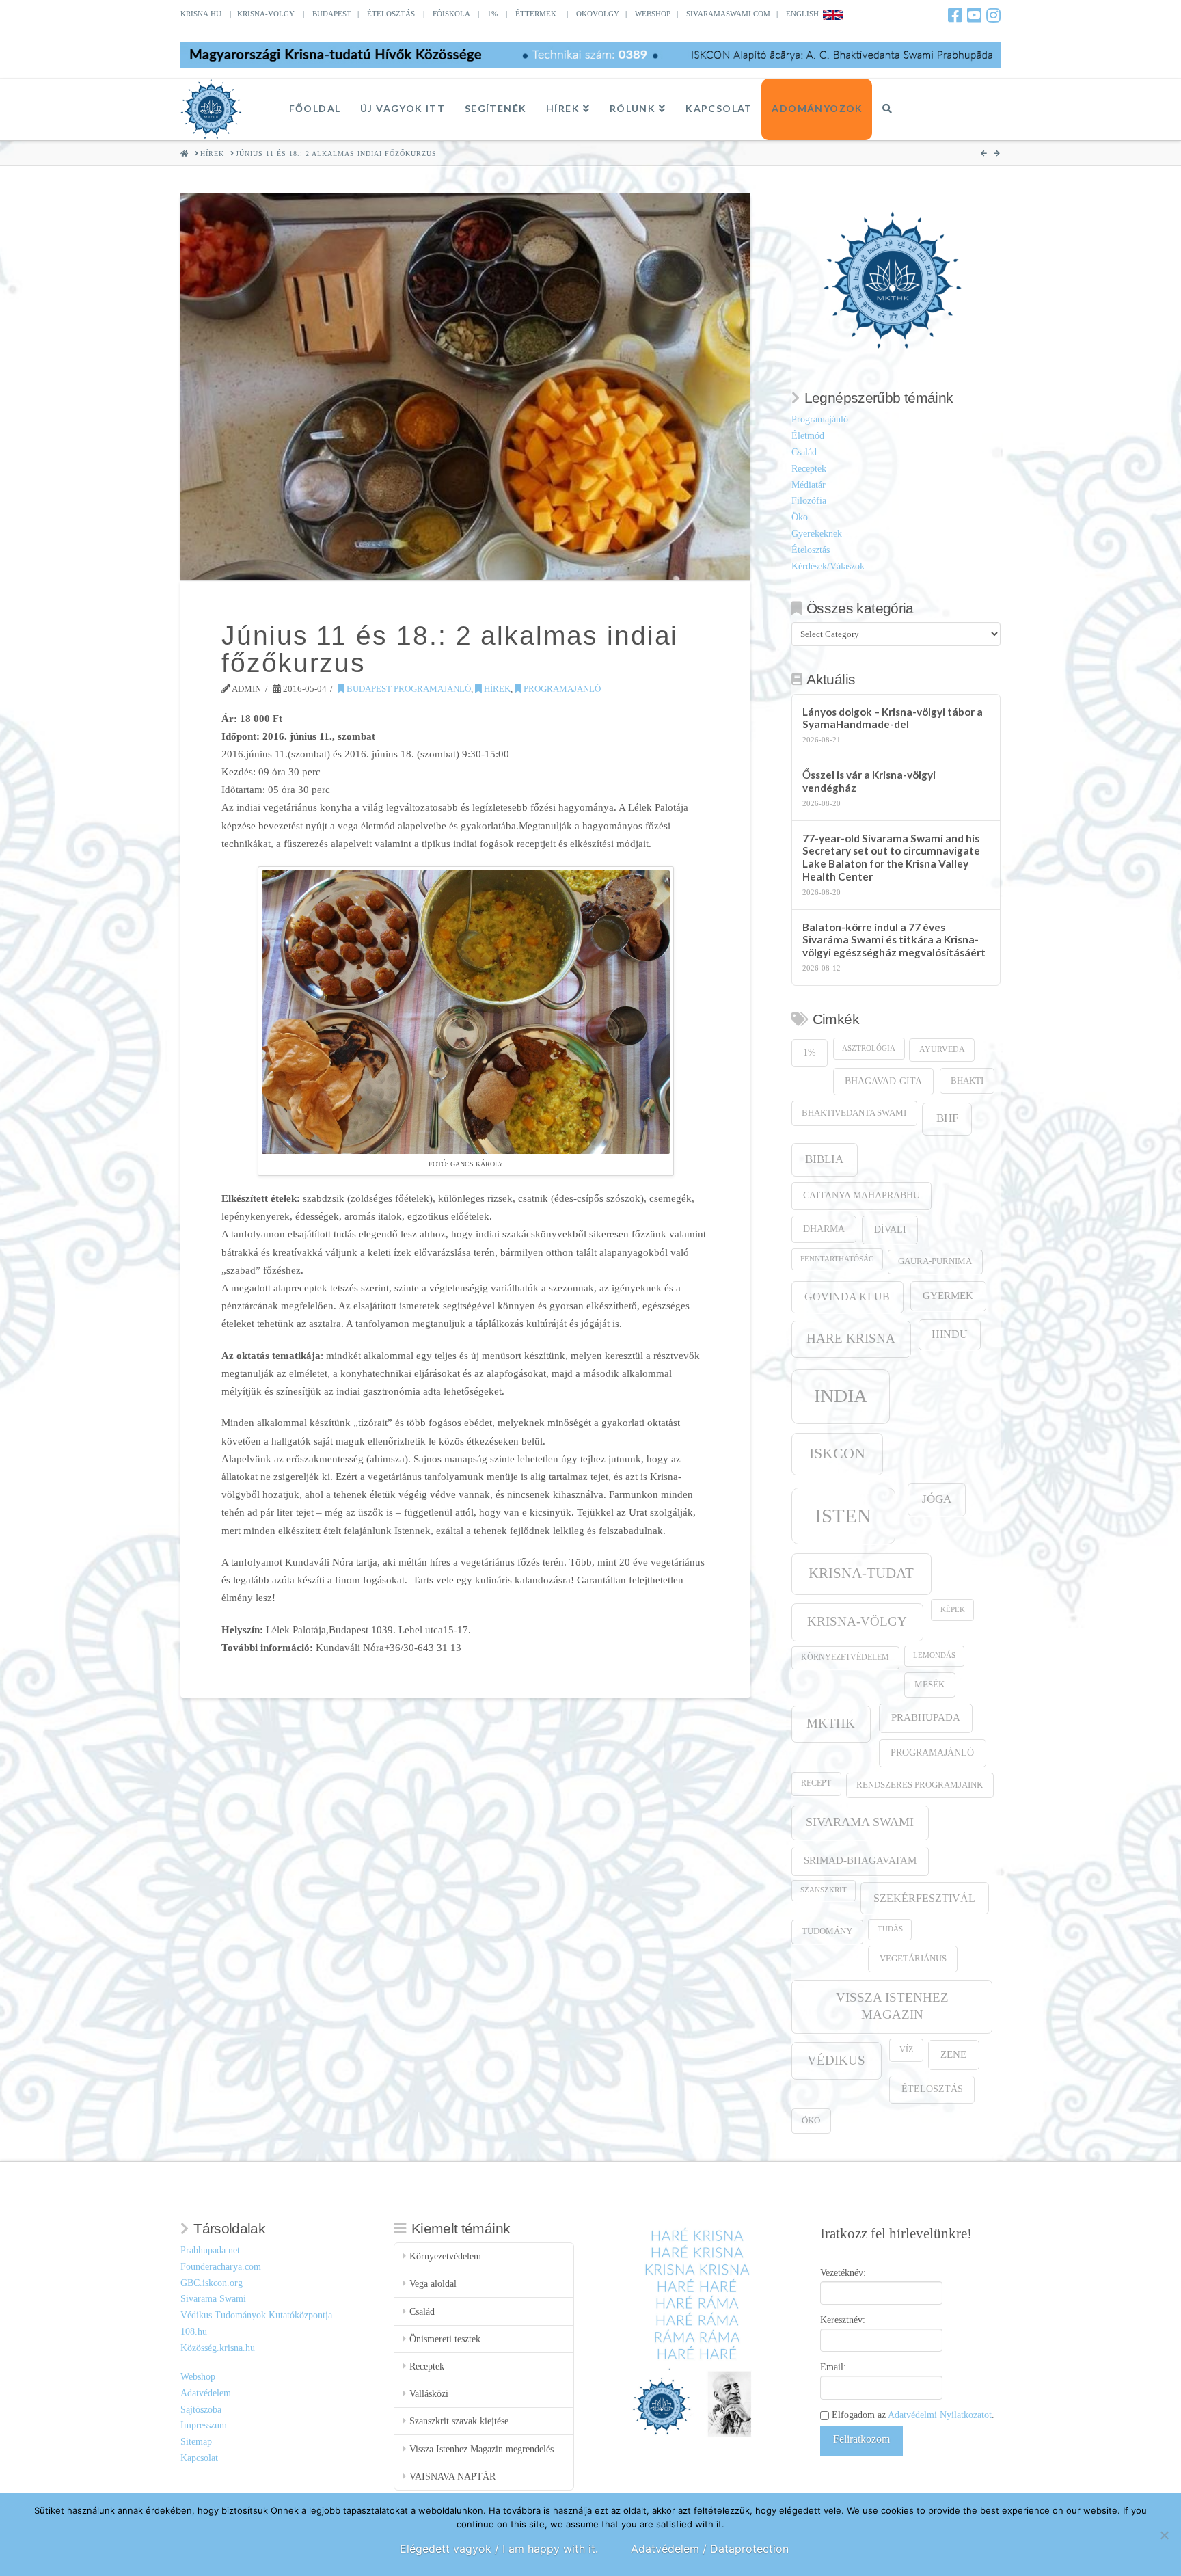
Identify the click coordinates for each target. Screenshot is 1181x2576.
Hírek (496, 689)
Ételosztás (811, 550)
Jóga (937, 1499)
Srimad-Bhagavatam (860, 1860)
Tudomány (827, 1931)
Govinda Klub (847, 1297)
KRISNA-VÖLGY (266, 14)
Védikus (836, 2060)
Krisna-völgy (857, 1621)
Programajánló (561, 689)
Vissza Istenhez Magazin (892, 2005)
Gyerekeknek (817, 534)
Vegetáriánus (913, 1958)
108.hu (194, 2332)
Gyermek (948, 1295)
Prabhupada (926, 1717)
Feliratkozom (861, 2439)
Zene (953, 2054)
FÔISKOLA (451, 14)
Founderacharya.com (221, 2267)
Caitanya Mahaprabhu (861, 1195)
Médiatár (809, 485)
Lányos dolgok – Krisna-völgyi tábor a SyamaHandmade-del (893, 718)
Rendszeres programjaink (920, 1785)
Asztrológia (869, 1048)
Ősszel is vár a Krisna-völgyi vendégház (869, 781)
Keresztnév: (843, 2320)
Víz (906, 2050)
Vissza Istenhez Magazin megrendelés (481, 2449)
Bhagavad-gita (883, 1081)
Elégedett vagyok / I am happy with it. (499, 2549)
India (841, 1396)
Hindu (950, 1334)
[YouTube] (974, 15)
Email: (833, 2367)
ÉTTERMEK (536, 14)
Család (804, 452)
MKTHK (831, 1723)
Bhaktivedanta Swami (854, 1113)
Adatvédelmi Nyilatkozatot (940, 2415)
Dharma (824, 1229)
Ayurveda (942, 1050)
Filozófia (809, 501)
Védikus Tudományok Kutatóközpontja (256, 2315)
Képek (953, 1610)
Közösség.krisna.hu (218, 2348)
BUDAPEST (332, 14)
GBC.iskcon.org (212, 2283)
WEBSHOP (653, 14)
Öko (800, 517)
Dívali (890, 1229)
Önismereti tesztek (445, 2339)
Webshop (198, 2377)
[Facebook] (955, 15)
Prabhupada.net (210, 2250)
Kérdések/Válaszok (828, 566)
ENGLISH (802, 14)
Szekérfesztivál (924, 1898)
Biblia (824, 1159)
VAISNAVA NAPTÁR (452, 2477)
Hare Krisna (851, 1338)
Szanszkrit (824, 1890)
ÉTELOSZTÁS (391, 14)
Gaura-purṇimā (935, 1261)
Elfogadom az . (912, 2415)
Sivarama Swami (860, 1822)
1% (492, 14)
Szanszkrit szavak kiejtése (459, 2421)
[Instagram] (993, 15)
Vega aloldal (433, 2284)
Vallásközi (429, 2394)
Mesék (929, 1685)
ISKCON (837, 1453)
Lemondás (934, 1655)
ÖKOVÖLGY (598, 14)
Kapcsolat (199, 2458)
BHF (947, 1118)
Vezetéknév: (843, 2273)
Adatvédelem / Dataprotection (710, 2549)
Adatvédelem (206, 2393)
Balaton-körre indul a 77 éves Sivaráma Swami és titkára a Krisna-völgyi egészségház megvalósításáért (894, 940)
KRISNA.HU (201, 14)
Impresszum (204, 2425)
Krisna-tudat (861, 1573)
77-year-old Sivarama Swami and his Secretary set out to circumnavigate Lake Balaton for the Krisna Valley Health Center (891, 857)
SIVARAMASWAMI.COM (728, 14)
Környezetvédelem (845, 1658)
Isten (843, 1516)
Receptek (809, 469)
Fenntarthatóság (837, 1259)
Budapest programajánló (408, 689)
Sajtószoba (201, 2410)
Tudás (890, 1929)
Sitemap (196, 2442)
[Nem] (1164, 2535)
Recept (816, 1783)
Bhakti (967, 1081)
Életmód (808, 436)
